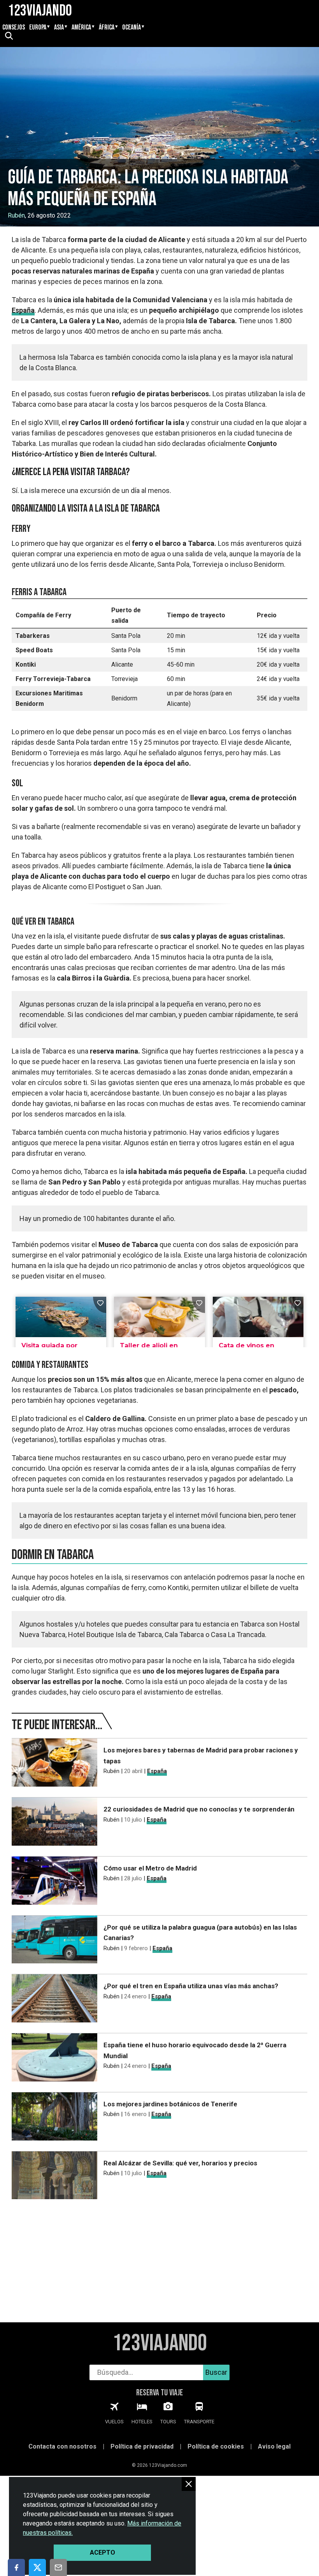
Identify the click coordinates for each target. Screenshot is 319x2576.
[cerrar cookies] (189, 2484)
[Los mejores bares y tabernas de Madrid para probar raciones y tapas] (54, 1764)
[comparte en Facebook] (16, 2567)
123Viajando (160, 2343)
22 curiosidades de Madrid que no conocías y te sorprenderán (199, 1809)
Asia (59, 28)
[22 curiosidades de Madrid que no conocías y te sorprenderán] (54, 1823)
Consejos (14, 28)
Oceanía (131, 28)
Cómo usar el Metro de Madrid (150, 1868)
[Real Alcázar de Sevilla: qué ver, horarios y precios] (54, 2177)
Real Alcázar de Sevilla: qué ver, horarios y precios (180, 2163)
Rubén (16, 215)
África (107, 28)
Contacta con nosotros (62, 2446)
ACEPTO (103, 2552)
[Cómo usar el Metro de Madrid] (54, 1882)
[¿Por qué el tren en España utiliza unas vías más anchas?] (54, 2000)
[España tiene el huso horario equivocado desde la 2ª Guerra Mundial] (54, 2059)
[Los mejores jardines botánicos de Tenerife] (54, 2118)
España (23, 310)
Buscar (216, 2372)
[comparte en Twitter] (37, 2567)
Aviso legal (274, 2446)
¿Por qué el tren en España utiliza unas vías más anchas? (191, 1986)
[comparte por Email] (58, 2567)
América (81, 28)
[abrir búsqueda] (9, 37)
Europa (38, 28)
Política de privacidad (142, 2446)
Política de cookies (216, 2446)
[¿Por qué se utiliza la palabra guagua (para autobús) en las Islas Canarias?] (54, 1941)
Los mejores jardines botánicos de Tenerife (170, 2104)
